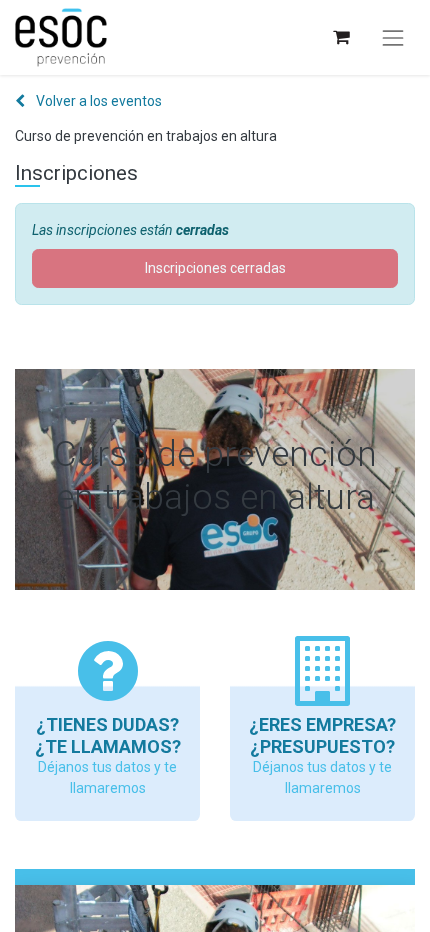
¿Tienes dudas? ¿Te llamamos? (108, 735)
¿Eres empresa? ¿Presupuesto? (322, 735)
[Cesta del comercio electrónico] (340, 37)
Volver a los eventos (97, 101)
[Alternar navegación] (393, 38)
